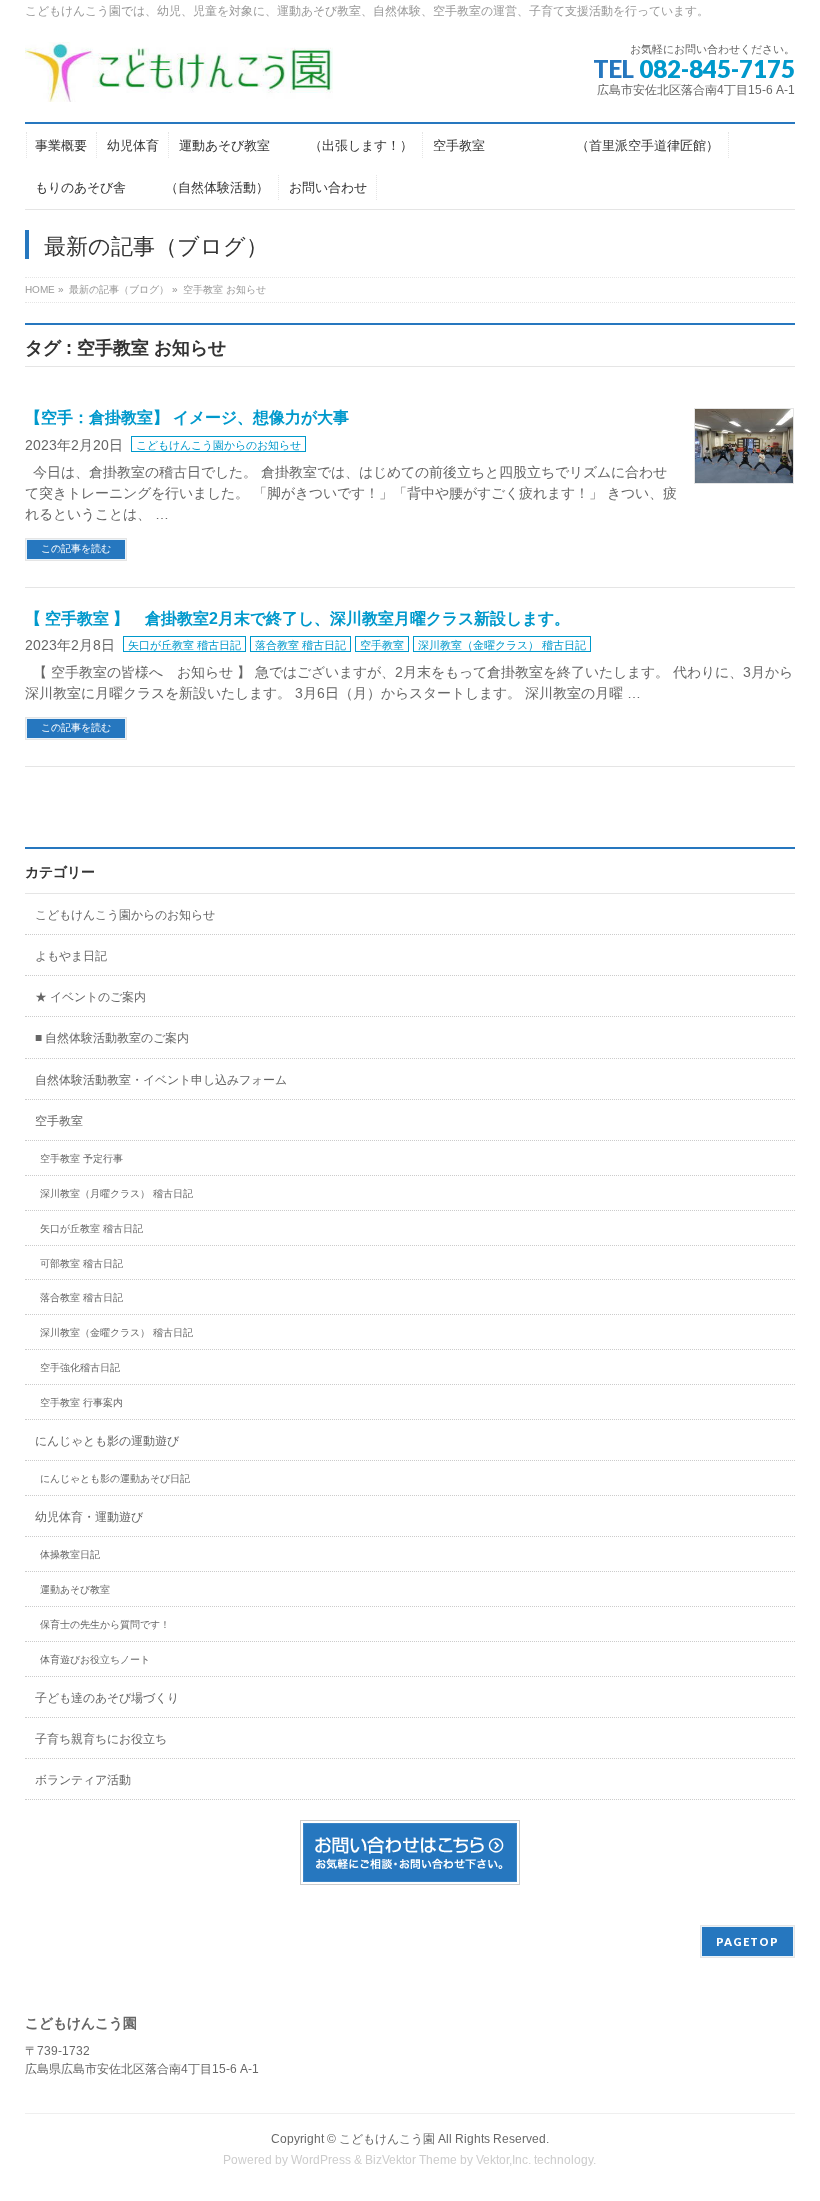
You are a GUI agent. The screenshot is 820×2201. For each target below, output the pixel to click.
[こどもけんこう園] (179, 79)
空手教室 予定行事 (81, 1158)
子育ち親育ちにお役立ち (101, 1739)
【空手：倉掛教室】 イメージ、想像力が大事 (187, 417)
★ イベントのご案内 (90, 997)
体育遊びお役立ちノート (95, 1659)
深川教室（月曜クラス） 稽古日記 (116, 1193)
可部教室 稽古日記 (81, 1263)
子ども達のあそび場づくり (107, 1698)
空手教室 (382, 645)
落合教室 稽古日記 (300, 645)
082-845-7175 (717, 68)
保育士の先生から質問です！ (105, 1624)
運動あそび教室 (75, 1589)
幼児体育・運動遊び (89, 1517)
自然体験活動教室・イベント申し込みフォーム (161, 1080)
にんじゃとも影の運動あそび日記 (115, 1478)
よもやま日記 (71, 956)
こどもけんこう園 (387, 2139)
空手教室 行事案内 (81, 1402)
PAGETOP (747, 1941)
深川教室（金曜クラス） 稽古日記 (502, 645)
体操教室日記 (70, 1554)
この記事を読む (76, 548)
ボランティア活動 (83, 1780)
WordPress (321, 2160)
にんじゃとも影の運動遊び (107, 1441)
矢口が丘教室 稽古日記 (184, 645)
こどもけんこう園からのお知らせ (218, 445)
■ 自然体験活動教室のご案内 (112, 1038)
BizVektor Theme (411, 2160)
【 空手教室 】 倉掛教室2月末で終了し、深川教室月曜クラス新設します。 (297, 618)
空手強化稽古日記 (80, 1367)
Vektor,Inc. (503, 2160)
